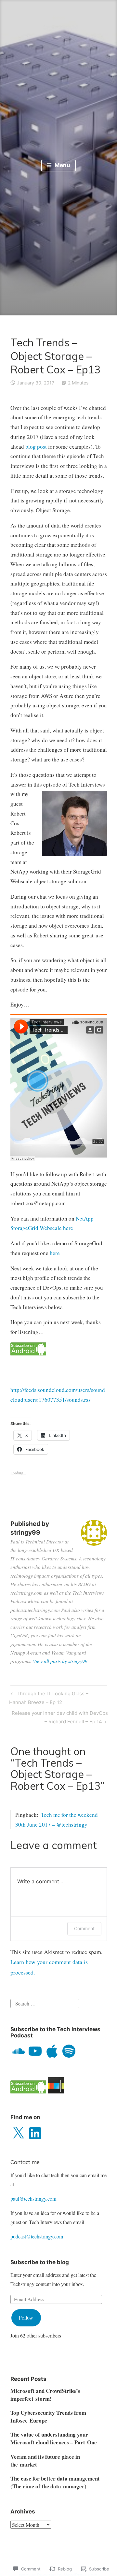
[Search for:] (45, 2003)
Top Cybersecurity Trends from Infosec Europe (48, 2417)
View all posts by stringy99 (60, 1661)
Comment (84, 1928)
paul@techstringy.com (33, 2199)
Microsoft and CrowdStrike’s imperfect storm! (45, 2395)
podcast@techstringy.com (37, 2236)
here (55, 1253)
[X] (18, 2133)
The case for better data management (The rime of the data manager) (55, 2482)
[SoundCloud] (18, 2051)
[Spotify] (69, 2051)
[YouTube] (35, 2051)
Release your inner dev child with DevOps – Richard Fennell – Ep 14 (59, 1717)
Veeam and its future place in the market (45, 2460)
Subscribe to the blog (40, 2262)
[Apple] (52, 2051)
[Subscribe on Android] (28, 1353)
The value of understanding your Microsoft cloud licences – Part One (54, 2438)
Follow (26, 2317)
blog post (36, 447)
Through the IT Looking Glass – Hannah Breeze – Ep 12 (49, 1698)
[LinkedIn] (35, 2133)
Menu (62, 165)
